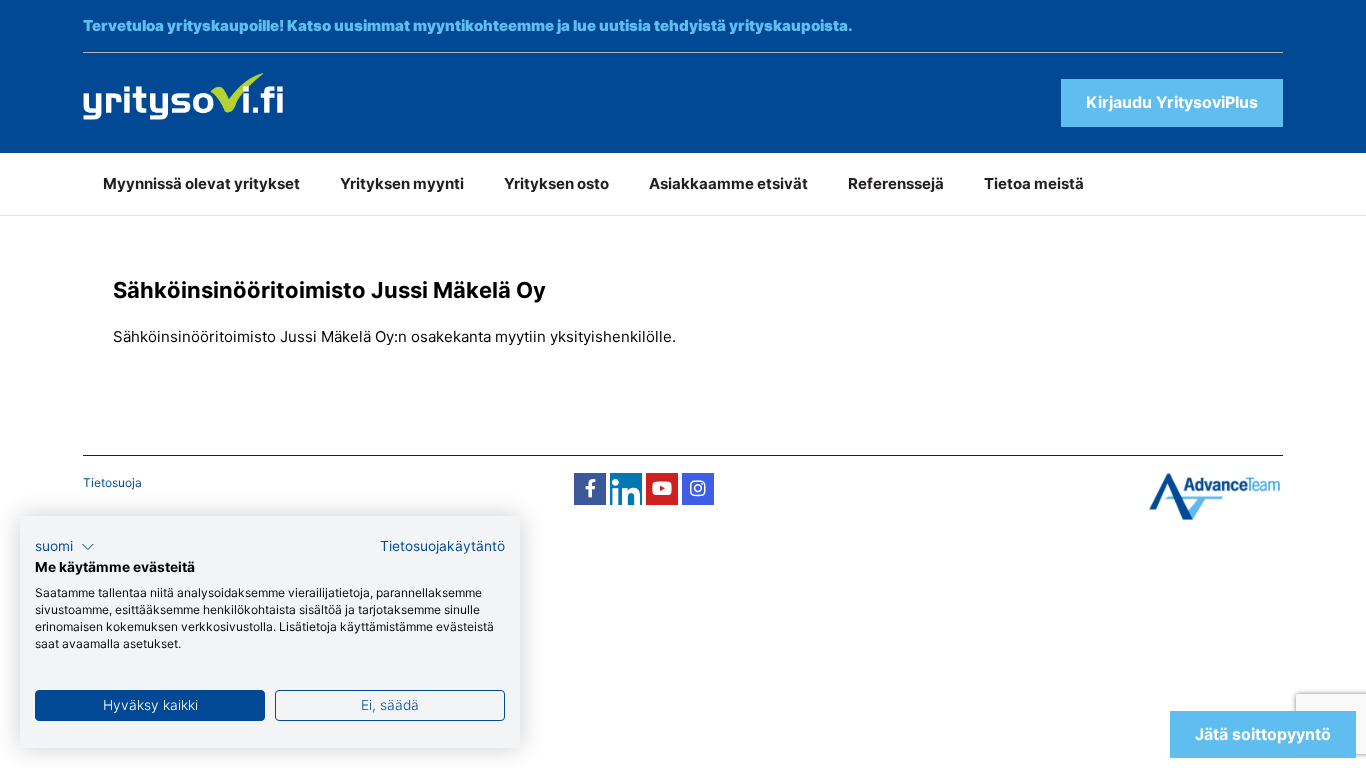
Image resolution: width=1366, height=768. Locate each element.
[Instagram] (698, 489)
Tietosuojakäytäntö (442, 546)
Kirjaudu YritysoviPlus (1172, 102)
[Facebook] (590, 489)
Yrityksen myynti (402, 183)
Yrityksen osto (556, 183)
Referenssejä (896, 183)
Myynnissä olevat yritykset (201, 183)
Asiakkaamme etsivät (728, 183)
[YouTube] (662, 489)
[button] (65, 547)
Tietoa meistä (1034, 183)
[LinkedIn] (626, 489)
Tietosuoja (112, 482)
